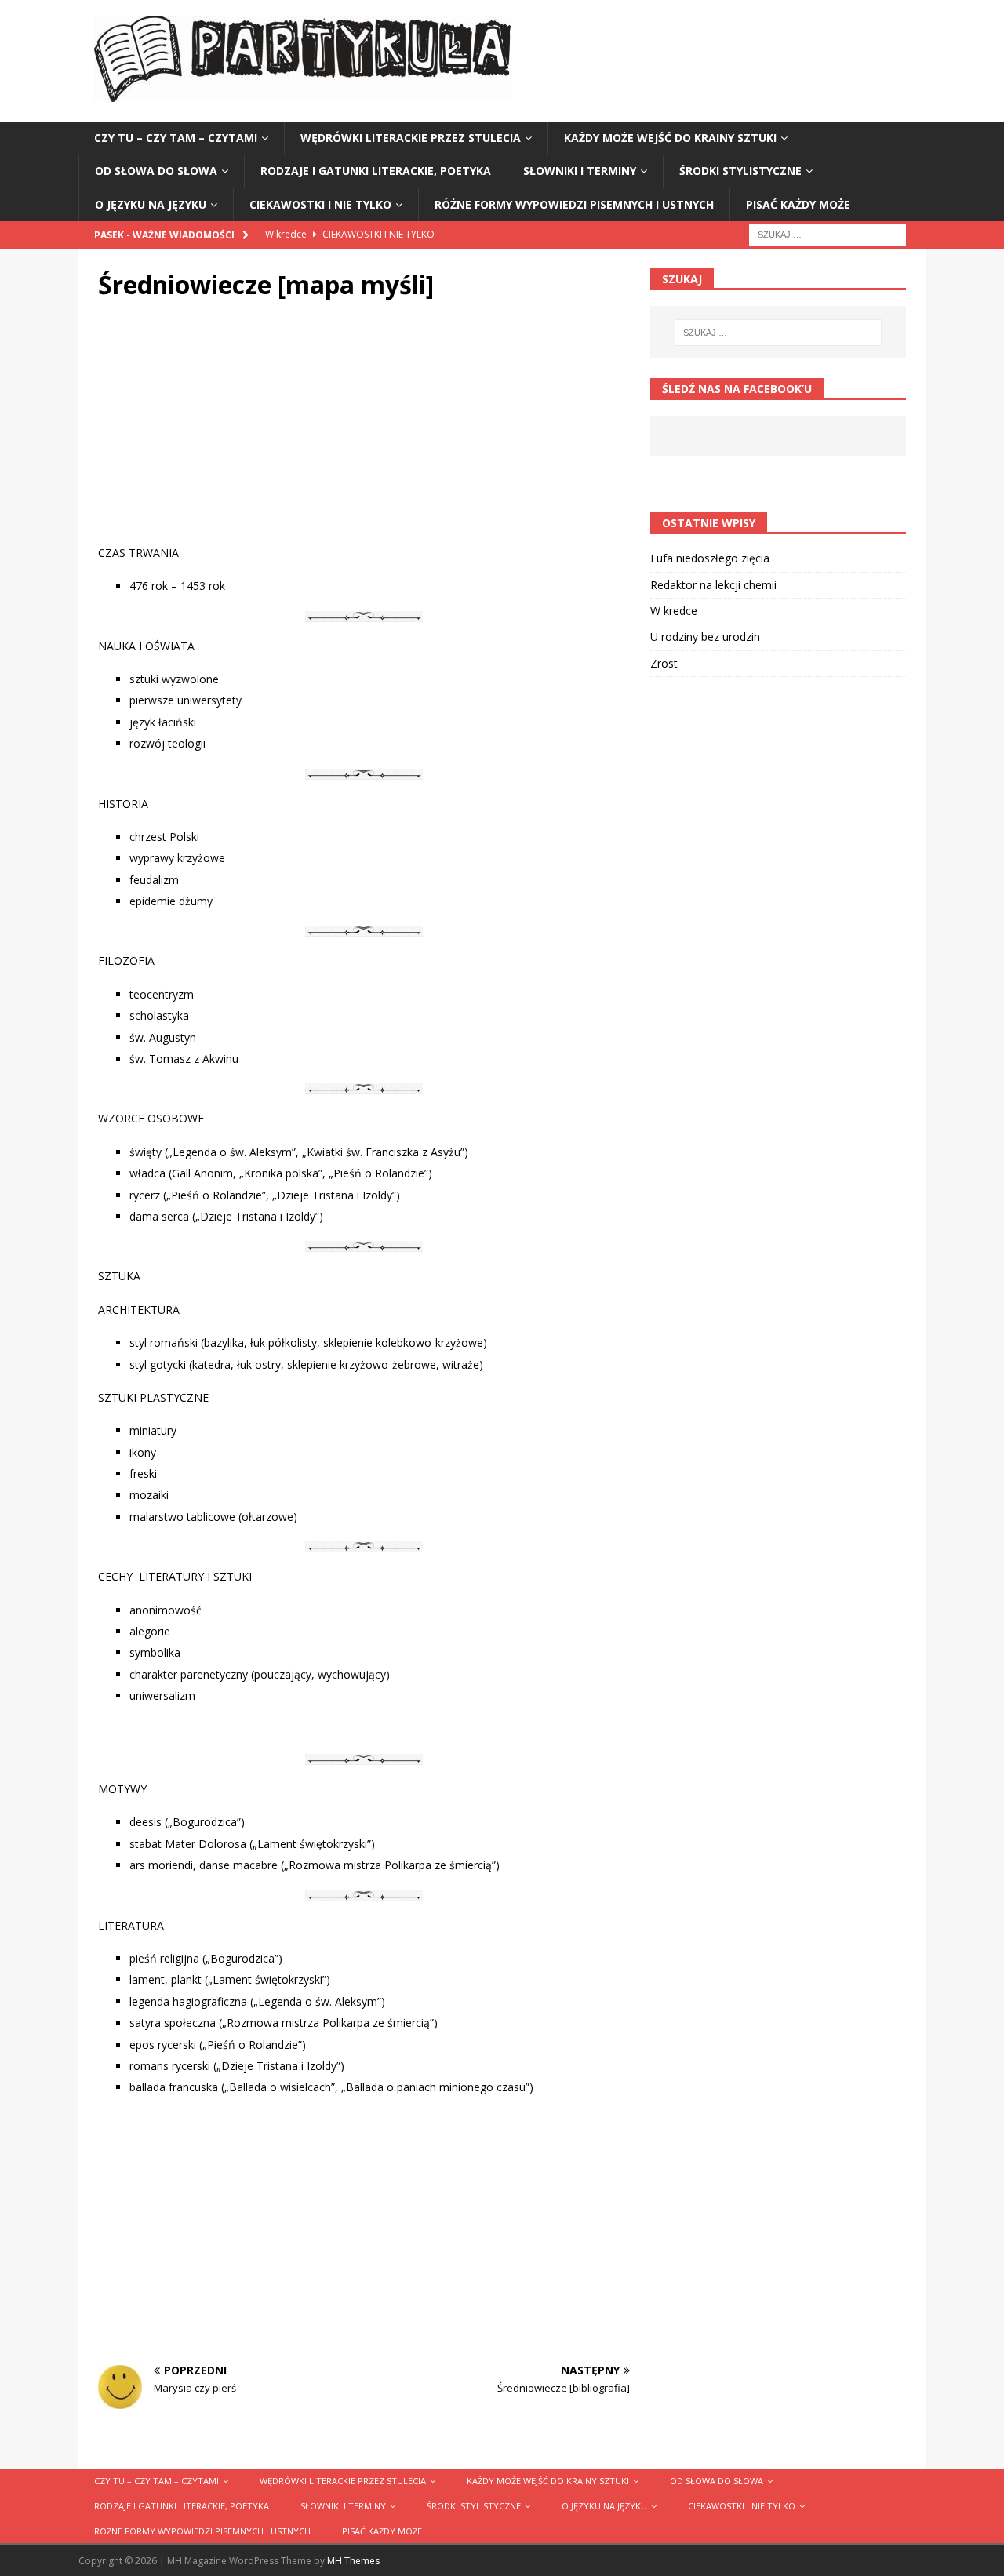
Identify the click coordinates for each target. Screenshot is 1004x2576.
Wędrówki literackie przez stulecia (411, 138)
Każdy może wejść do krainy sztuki (670, 138)
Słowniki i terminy (580, 171)
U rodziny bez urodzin (705, 637)
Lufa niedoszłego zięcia (710, 558)
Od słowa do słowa (156, 171)
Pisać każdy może (798, 204)
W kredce (674, 611)
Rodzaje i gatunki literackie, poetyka (376, 171)
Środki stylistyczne (740, 171)
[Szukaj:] (828, 233)
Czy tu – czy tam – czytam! (176, 138)
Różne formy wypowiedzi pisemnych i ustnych (574, 204)
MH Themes (353, 2561)
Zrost (664, 663)
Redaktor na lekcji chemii (713, 585)
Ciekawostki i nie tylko (320, 204)
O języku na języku (151, 204)
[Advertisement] (364, 435)
